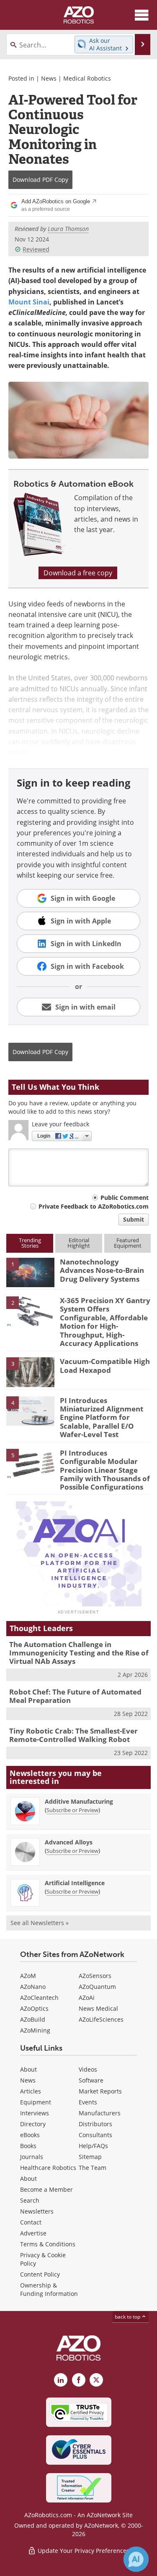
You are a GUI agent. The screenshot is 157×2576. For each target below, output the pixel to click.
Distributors (95, 2124)
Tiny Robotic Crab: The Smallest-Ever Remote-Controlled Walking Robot (73, 1735)
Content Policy (40, 2274)
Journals (32, 2157)
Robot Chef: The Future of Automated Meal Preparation (75, 1696)
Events (88, 2102)
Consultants (95, 2135)
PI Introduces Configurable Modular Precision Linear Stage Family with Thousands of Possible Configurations (105, 1470)
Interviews (35, 2113)
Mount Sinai (29, 302)
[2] (30, 1311)
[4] (30, 1410)
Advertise (33, 2233)
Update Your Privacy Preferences (83, 2551)
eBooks (30, 2135)
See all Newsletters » (40, 1923)
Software (91, 2080)
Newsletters (37, 2211)
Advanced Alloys (69, 1842)
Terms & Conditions (48, 2244)
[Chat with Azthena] (136, 2559)
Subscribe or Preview (72, 1810)
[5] (30, 1463)
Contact (31, 2222)
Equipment (36, 2102)
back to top (128, 2317)
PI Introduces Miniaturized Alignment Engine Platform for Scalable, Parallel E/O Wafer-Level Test (102, 1418)
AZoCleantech (39, 1998)
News (49, 78)
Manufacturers (100, 2113)
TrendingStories (30, 1243)
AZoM (28, 1976)
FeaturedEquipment (128, 1243)
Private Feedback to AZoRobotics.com (94, 1206)
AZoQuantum (97, 1987)
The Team (93, 2168)
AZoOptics (34, 2008)
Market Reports (100, 2091)
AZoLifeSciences (101, 2019)
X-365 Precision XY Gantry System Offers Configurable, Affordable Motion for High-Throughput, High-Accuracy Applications (105, 1322)
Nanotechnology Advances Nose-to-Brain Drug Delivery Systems (102, 1270)
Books (28, 2146)
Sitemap (90, 2157)
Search (30, 2200)
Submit (134, 1219)
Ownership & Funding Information (49, 2289)
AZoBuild (33, 2019)
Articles (31, 2091)
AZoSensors (95, 1976)
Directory (33, 2124)
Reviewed (36, 249)
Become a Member (46, 2189)
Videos (88, 2069)
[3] (30, 1372)
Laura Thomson (68, 229)
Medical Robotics (87, 78)
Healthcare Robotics (48, 2168)
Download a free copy (78, 573)
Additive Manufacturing (79, 1801)
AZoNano (33, 1987)
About (28, 2069)
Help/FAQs (93, 2146)
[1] (30, 1272)
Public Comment (125, 1197)
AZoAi (87, 1998)
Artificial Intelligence (75, 1883)
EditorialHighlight (79, 1243)
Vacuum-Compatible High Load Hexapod (105, 1365)
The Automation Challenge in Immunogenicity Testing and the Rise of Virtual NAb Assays (79, 1653)
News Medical (98, 2008)
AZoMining (35, 2030)
